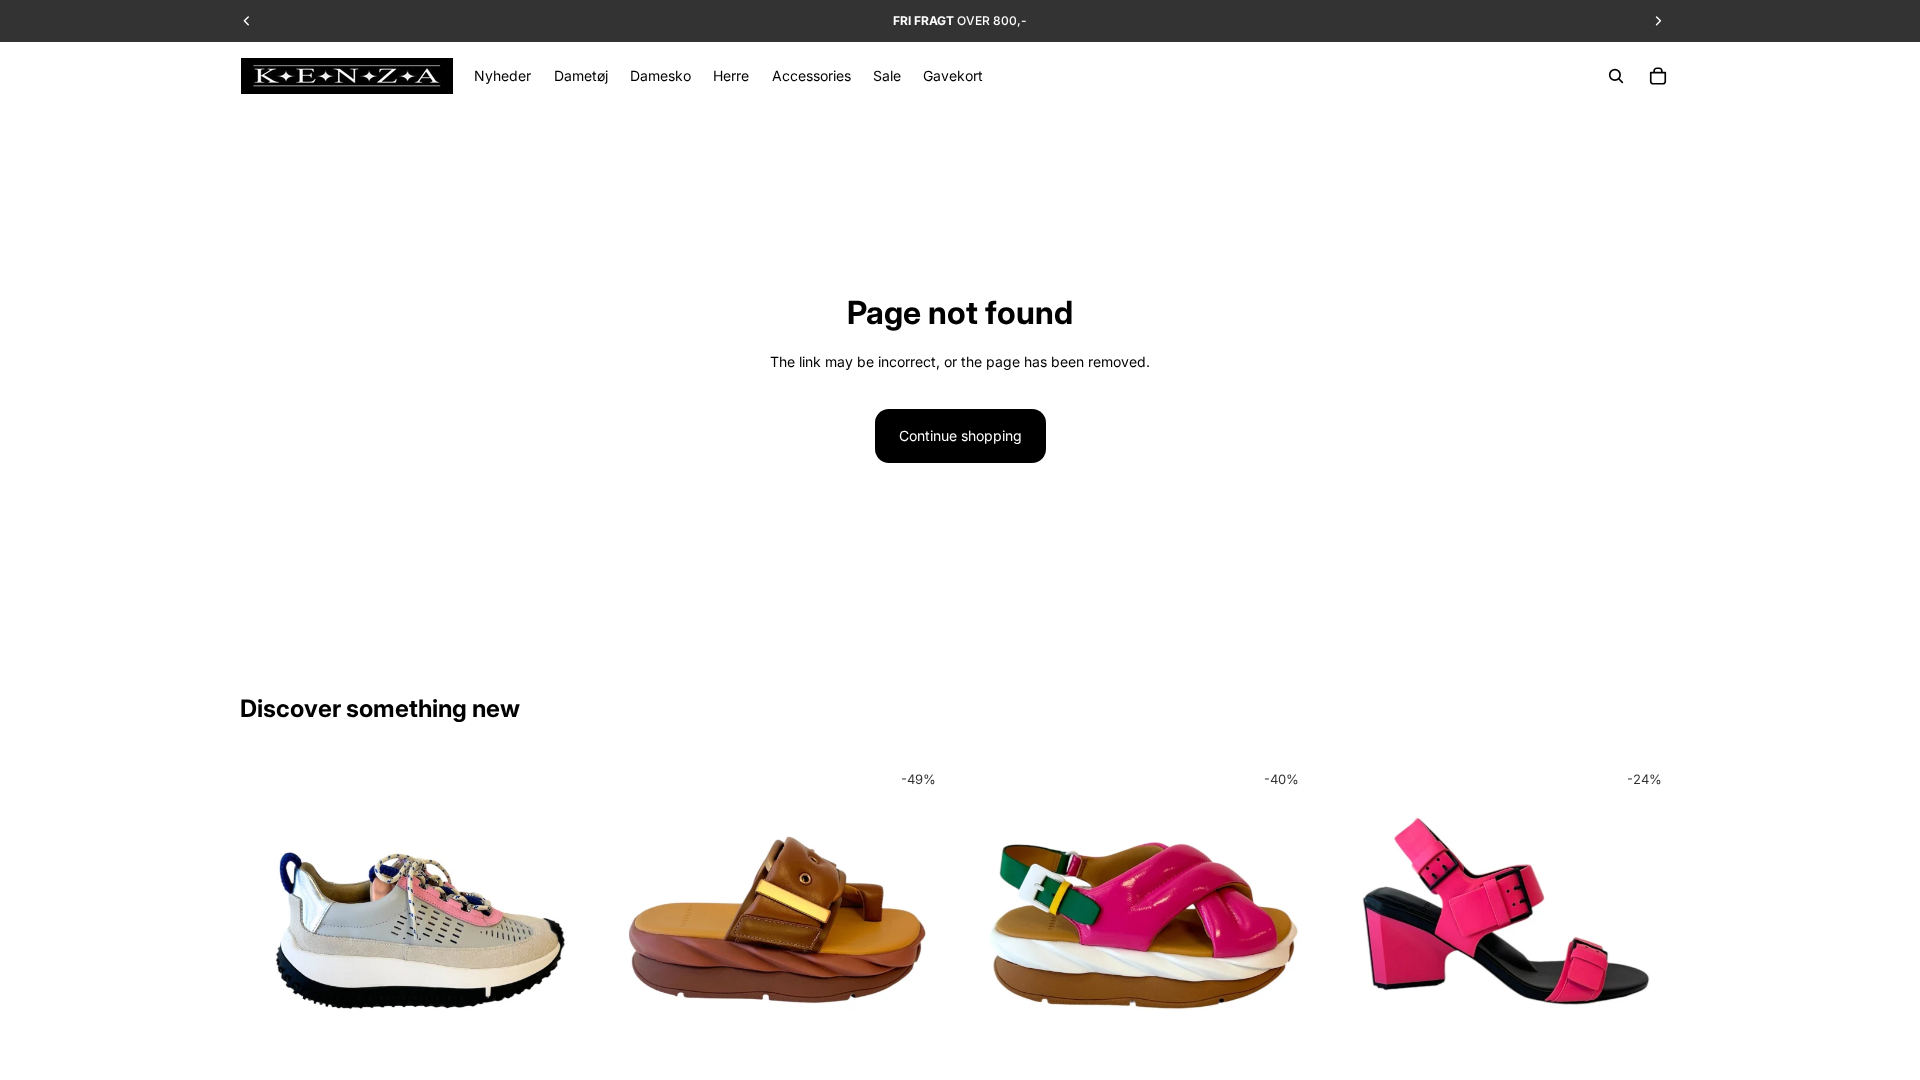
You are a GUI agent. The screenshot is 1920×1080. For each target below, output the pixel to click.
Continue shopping (960, 435)
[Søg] (1616, 76)
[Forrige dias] (270, 933)
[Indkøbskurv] (1658, 76)
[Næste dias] (561, 933)
